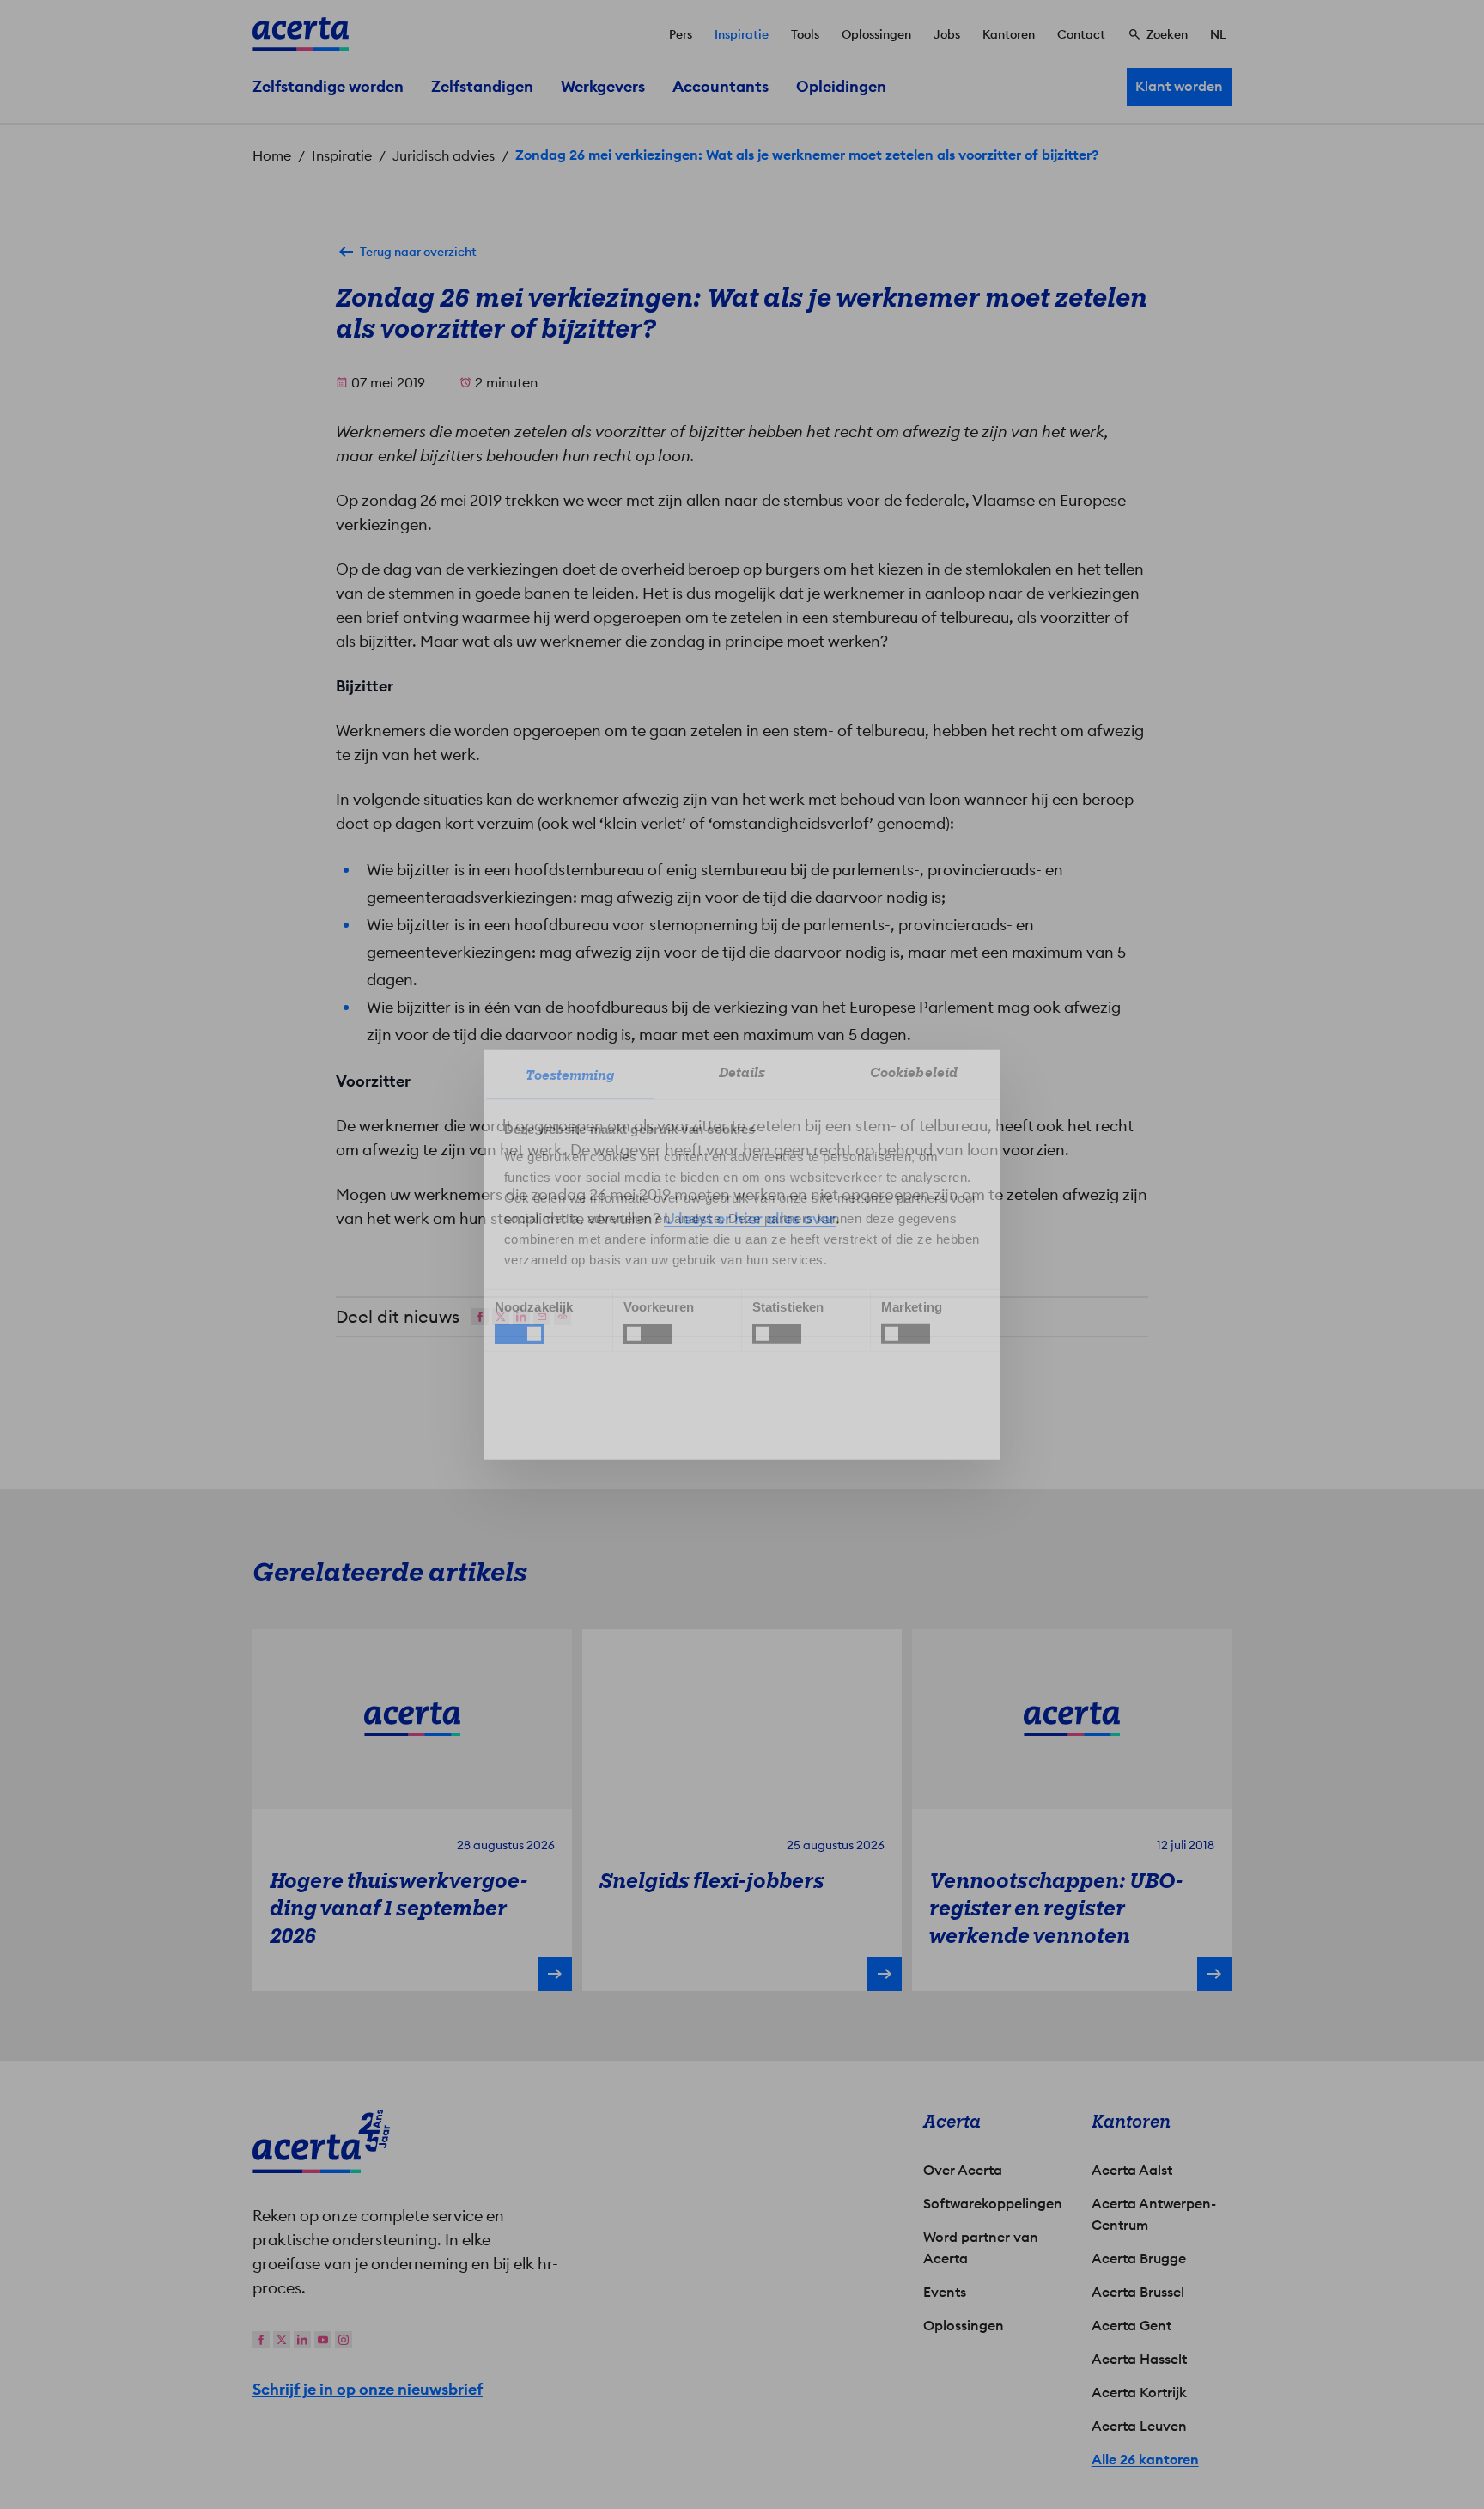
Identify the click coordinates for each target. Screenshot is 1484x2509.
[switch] (648, 1334)
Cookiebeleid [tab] (914, 1072)
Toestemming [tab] (570, 1075)
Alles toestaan (893, 1401)
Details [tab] (742, 1072)
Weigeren (738, 1401)
